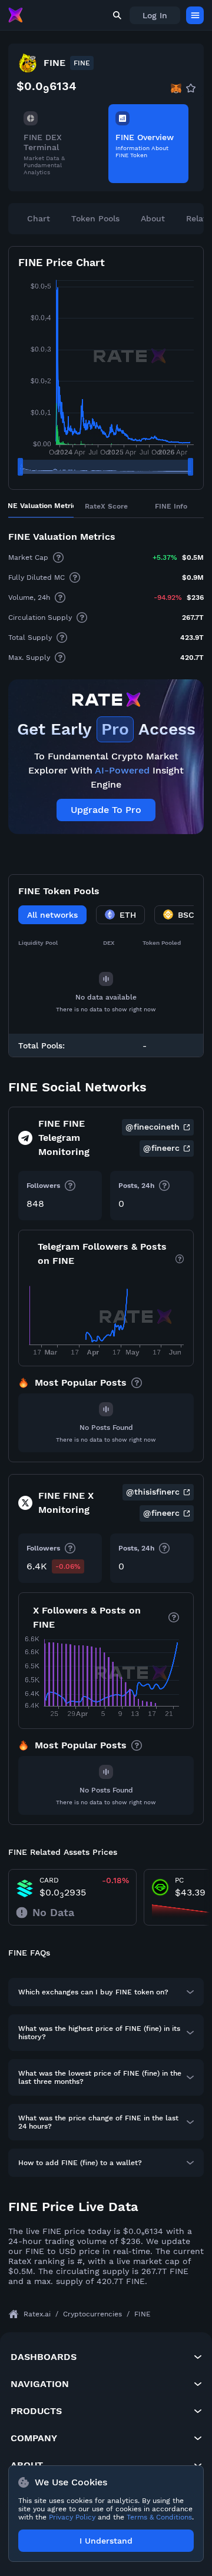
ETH (128, 915)
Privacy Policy (72, 2517)
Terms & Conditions (159, 2517)
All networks (52, 915)
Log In (155, 15)
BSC (186, 915)
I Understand (106, 2541)
